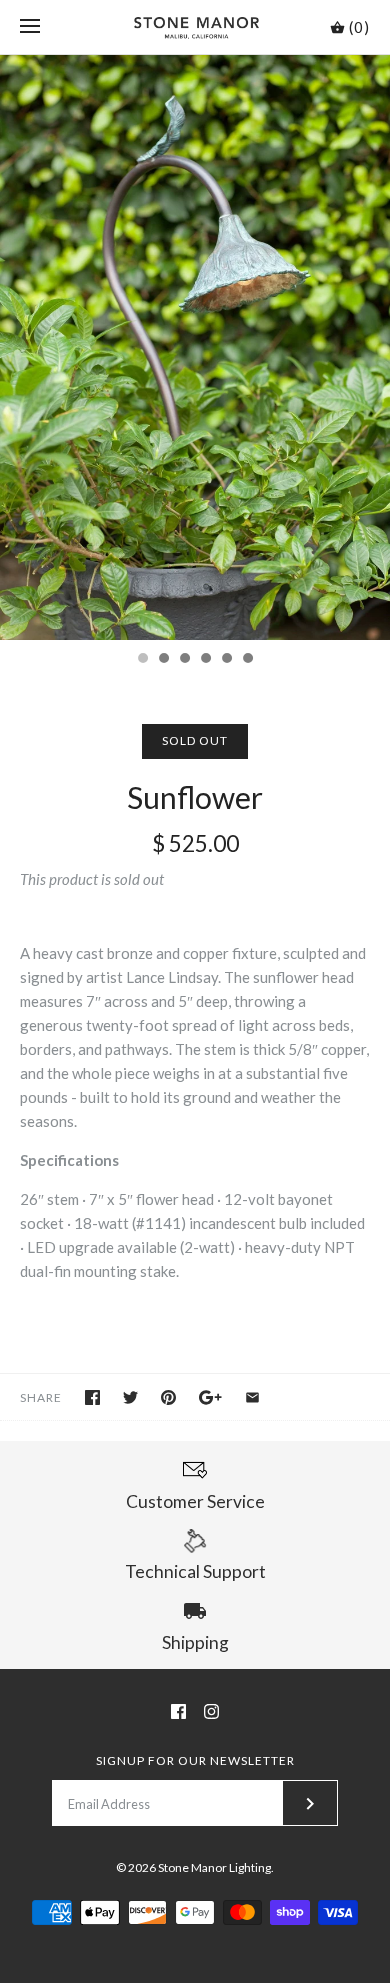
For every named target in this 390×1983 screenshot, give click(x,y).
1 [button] (142, 660)
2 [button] (163, 660)
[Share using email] (252, 1397)
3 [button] (184, 660)
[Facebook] (178, 1711)
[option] (195, 347)
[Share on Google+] (210, 1397)
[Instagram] (211, 1711)
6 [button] (247, 660)
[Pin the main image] (168, 1397)
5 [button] (226, 660)
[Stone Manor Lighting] (195, 27)
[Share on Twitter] (130, 1397)
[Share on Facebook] (92, 1397)
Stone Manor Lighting (214, 1867)
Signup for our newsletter (195, 1760)
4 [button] (205, 660)
